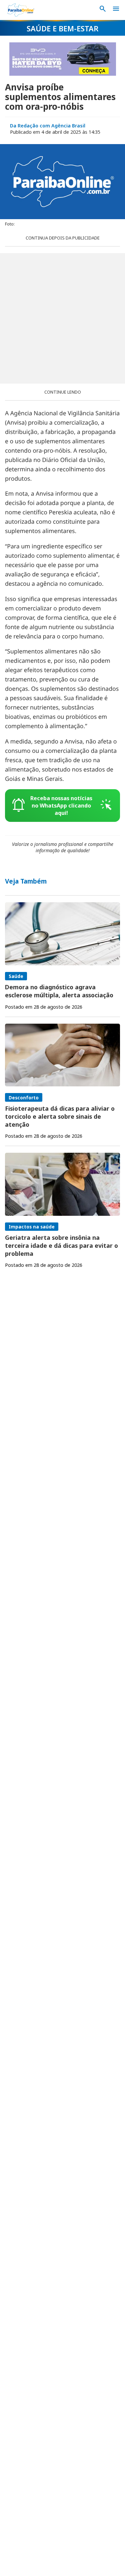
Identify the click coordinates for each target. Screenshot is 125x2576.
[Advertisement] (62, 318)
